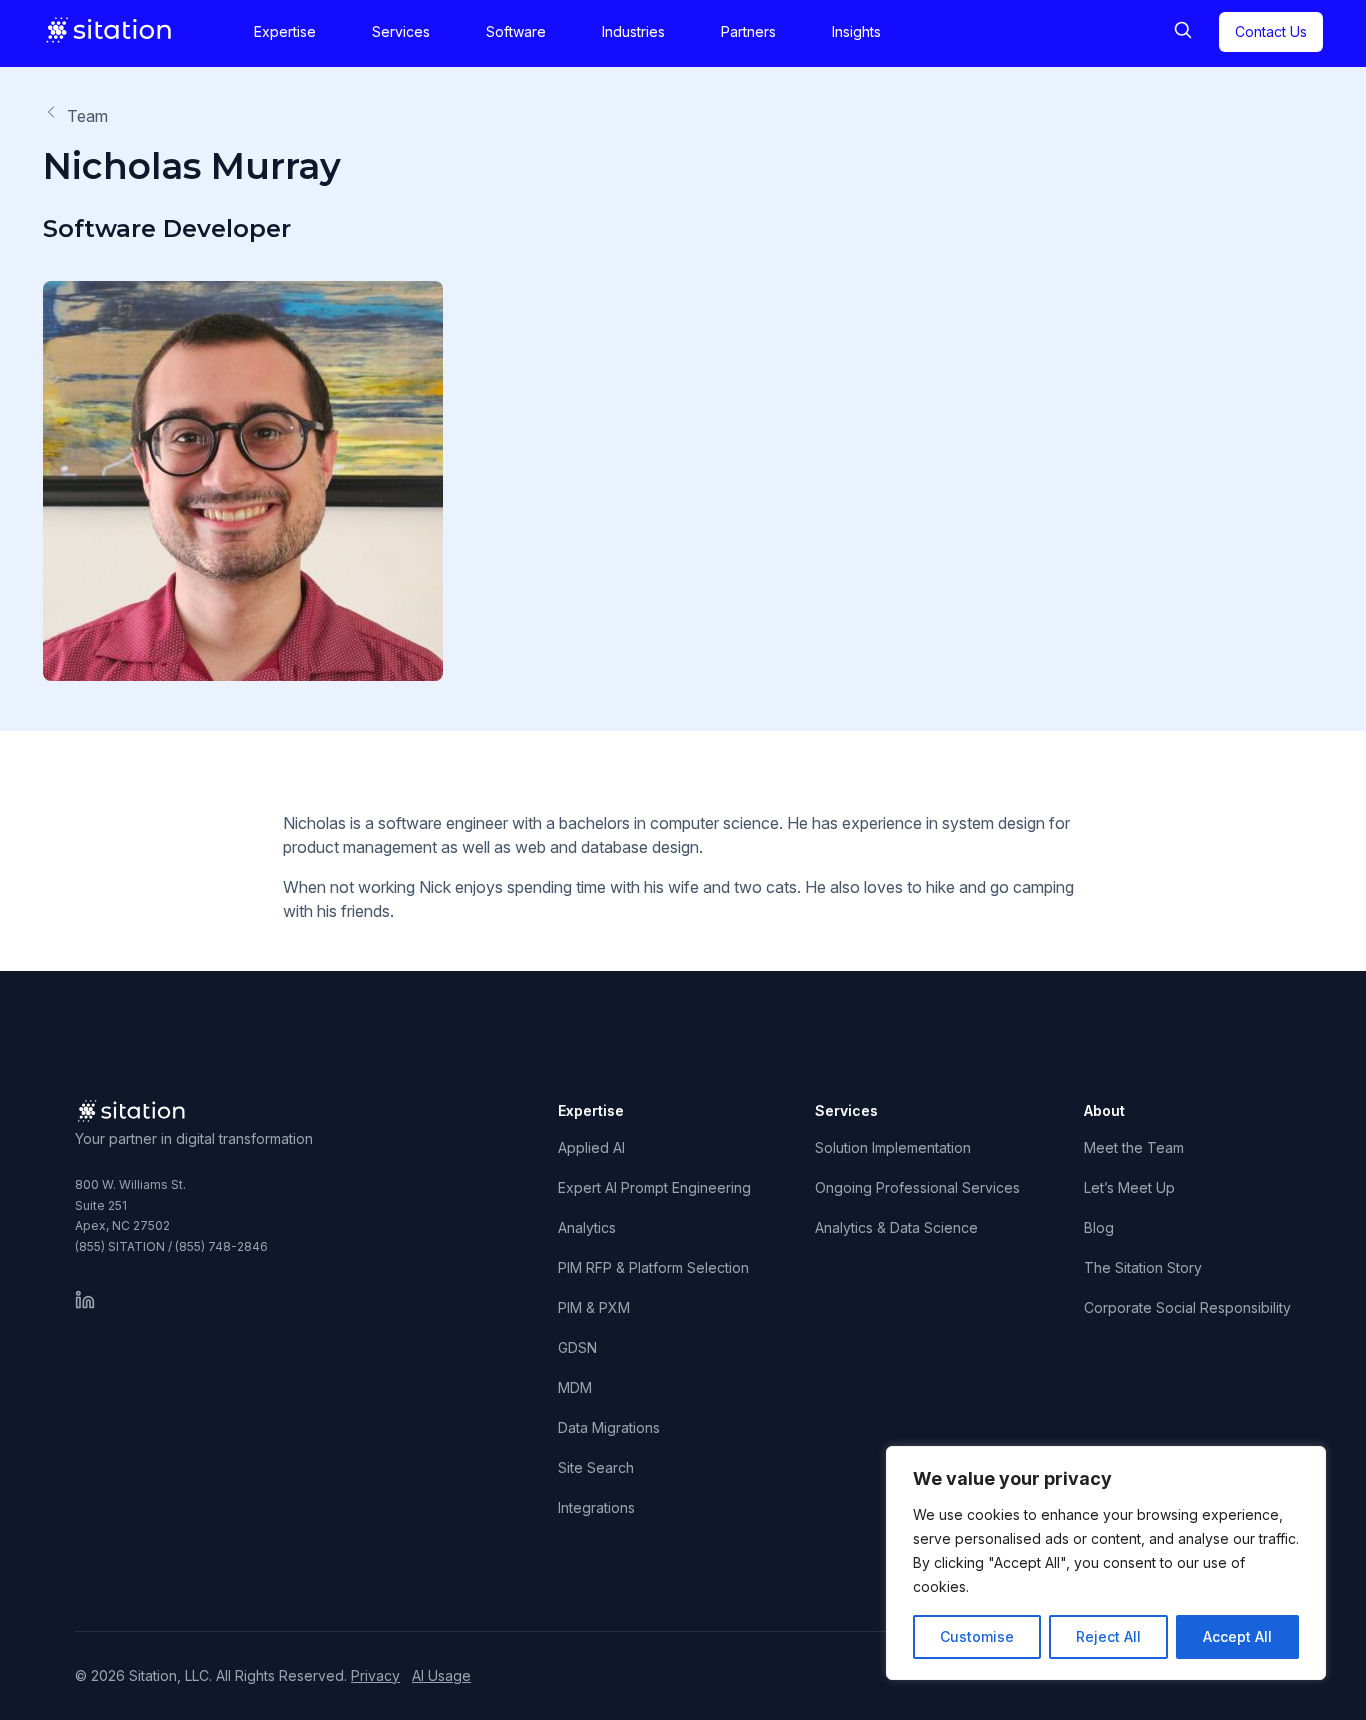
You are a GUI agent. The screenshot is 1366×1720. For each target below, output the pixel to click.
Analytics (587, 1227)
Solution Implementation (893, 1147)
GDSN (577, 1347)
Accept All (1237, 1636)
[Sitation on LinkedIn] (85, 1300)
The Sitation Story (1143, 1267)
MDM (575, 1387)
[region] (1106, 1563)
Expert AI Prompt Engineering (654, 1187)
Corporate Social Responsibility (1187, 1307)
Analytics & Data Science (896, 1227)
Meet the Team (1134, 1147)
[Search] (1183, 32)
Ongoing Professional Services (917, 1187)
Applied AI (591, 1147)
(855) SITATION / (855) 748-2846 (171, 1246)
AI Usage (441, 1675)
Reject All (1108, 1636)
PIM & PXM (594, 1307)
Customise (977, 1636)
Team (87, 116)
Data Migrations (609, 1427)
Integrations (596, 1507)
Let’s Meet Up (1129, 1187)
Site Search (596, 1467)
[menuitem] (285, 32)
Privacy (375, 1675)
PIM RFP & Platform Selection (653, 1267)
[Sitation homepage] (110, 30)
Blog (1099, 1227)
